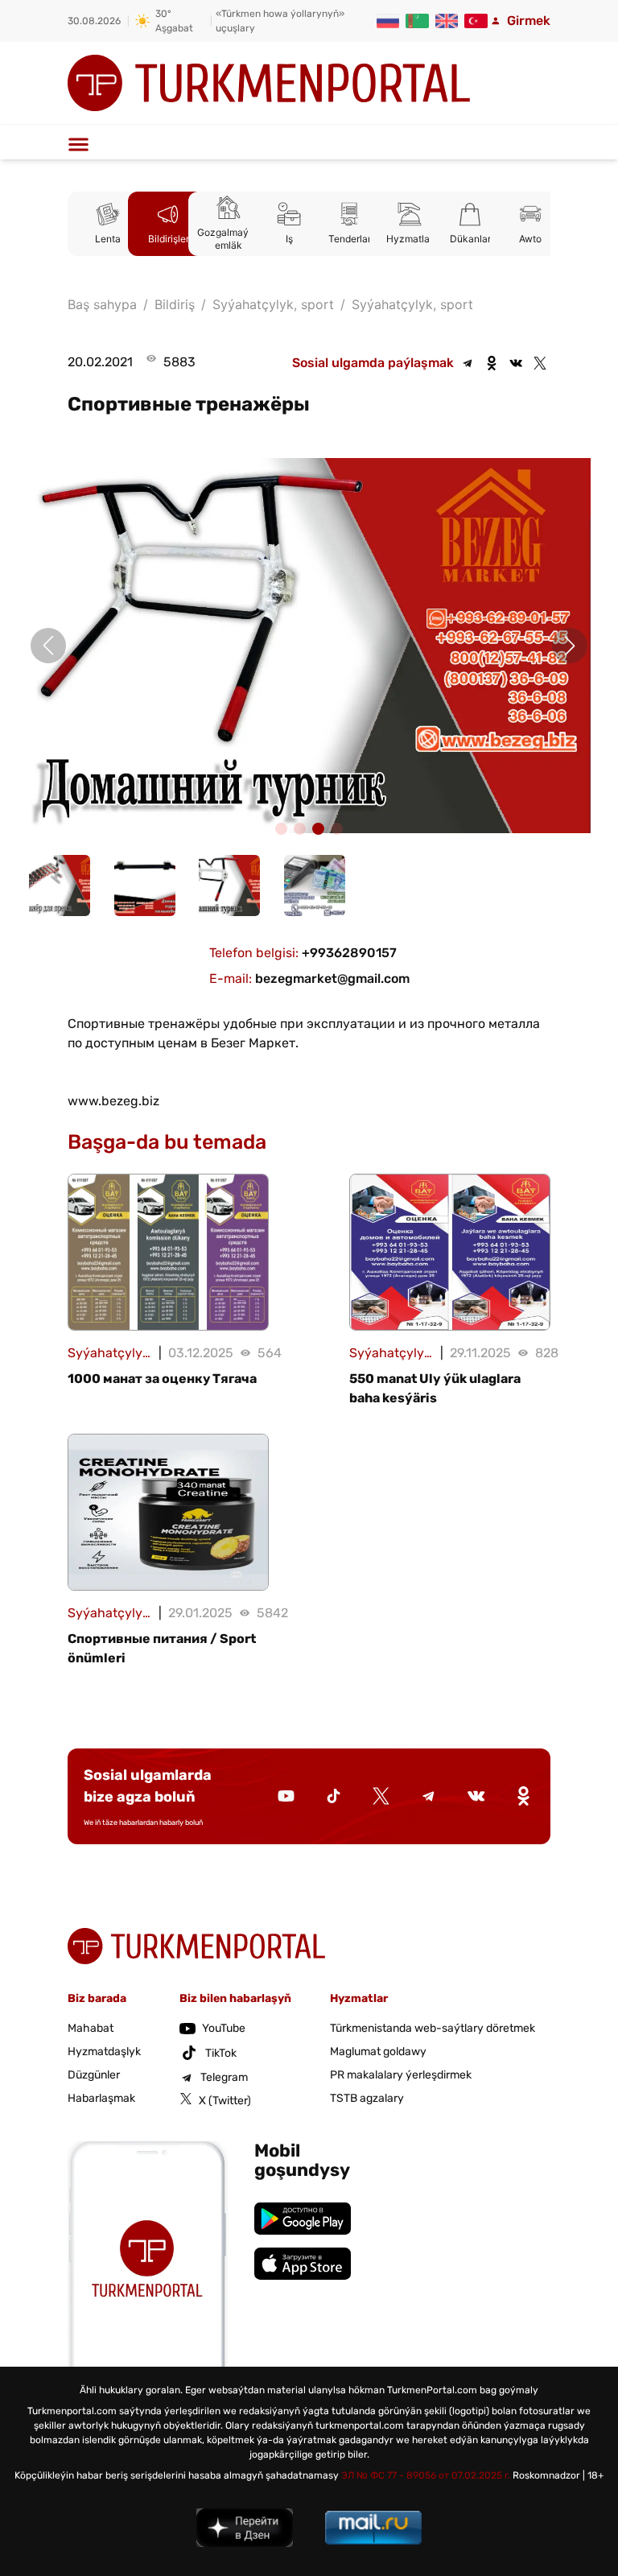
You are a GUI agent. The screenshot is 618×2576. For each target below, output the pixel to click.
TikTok (221, 2053)
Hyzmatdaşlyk (104, 2052)
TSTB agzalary (367, 2098)
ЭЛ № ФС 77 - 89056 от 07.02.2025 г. (426, 2475)
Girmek (529, 21)
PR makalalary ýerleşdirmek (401, 2075)
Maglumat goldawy (378, 2052)
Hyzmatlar (410, 239)
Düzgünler (94, 2075)
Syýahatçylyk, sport (412, 304)
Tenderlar (350, 239)
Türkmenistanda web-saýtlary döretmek (433, 2028)
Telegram (224, 2077)
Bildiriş (175, 304)
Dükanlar (470, 239)
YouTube (224, 2028)
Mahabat (91, 2028)
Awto (530, 239)
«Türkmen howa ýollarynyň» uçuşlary (280, 21)
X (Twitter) (225, 2101)
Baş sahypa (102, 304)
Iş (289, 239)
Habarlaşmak (101, 2098)
